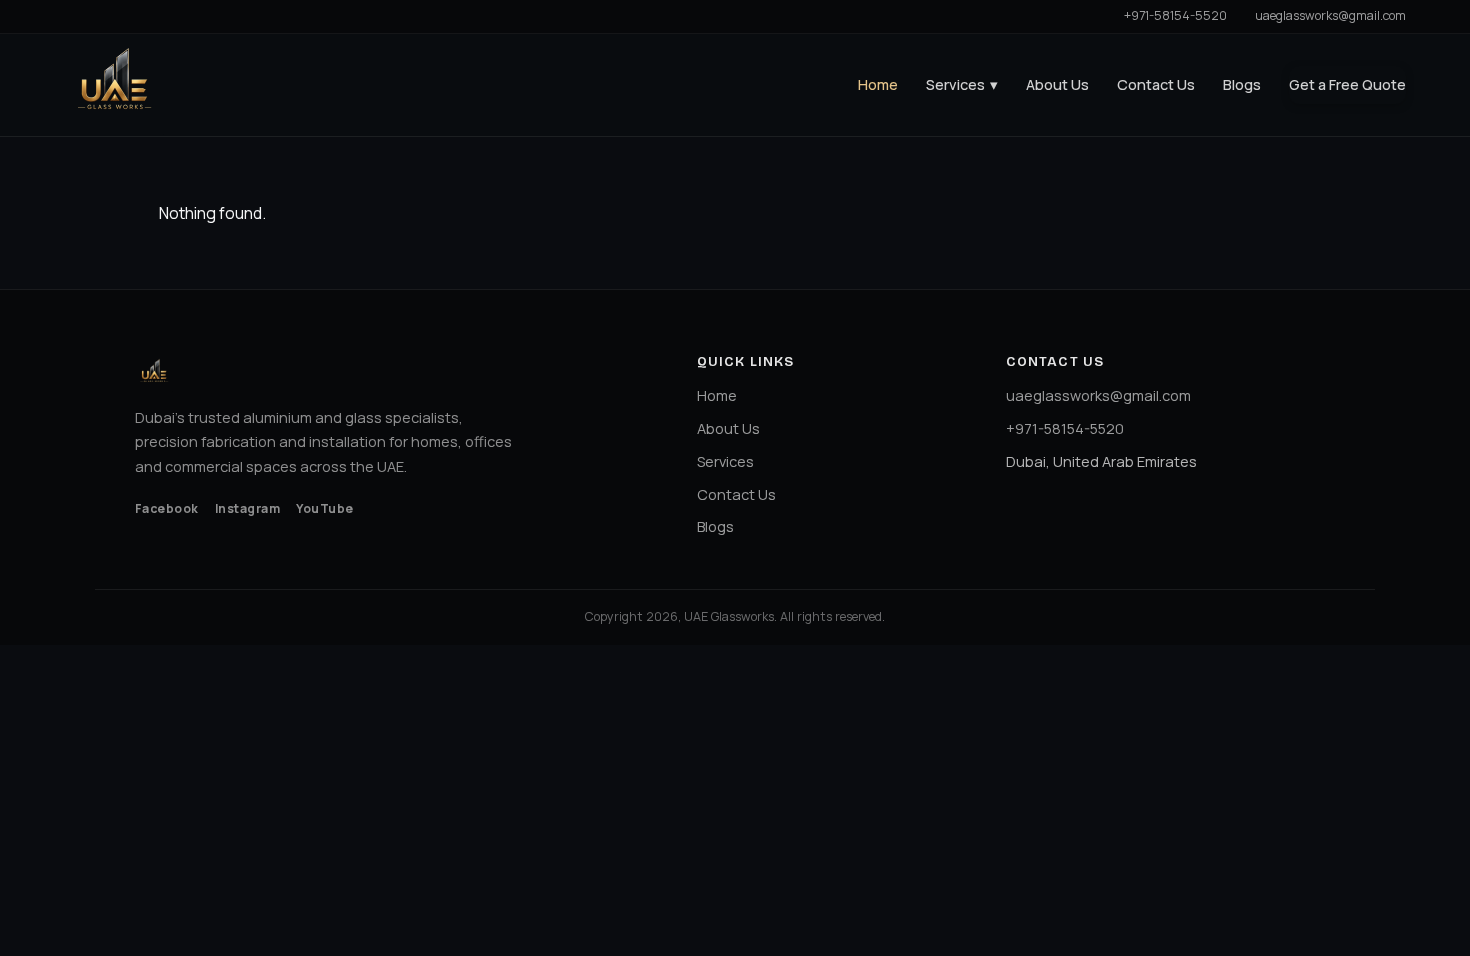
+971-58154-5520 (1175, 15)
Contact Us (1156, 84)
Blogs (1242, 84)
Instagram (247, 508)
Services (962, 84)
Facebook (167, 508)
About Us (1057, 84)
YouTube (324, 508)
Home (878, 84)
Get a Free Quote (1347, 84)
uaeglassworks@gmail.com (1330, 15)
